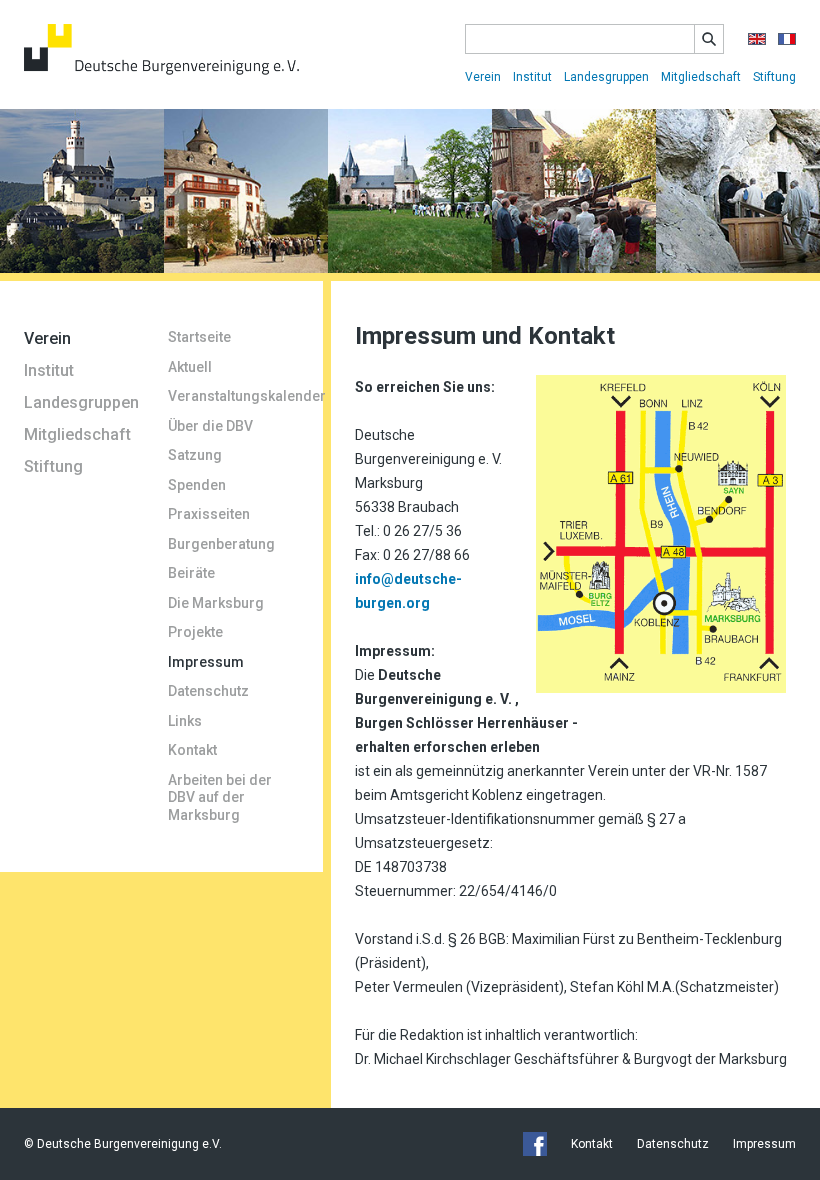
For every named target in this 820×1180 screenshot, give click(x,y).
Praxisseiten (209, 514)
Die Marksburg (216, 603)
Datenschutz (208, 691)
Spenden (197, 485)
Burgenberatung (221, 544)
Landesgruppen (606, 77)
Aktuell (190, 367)
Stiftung (774, 77)
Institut (532, 77)
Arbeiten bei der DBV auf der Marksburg (220, 797)
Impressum (206, 662)
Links (185, 721)
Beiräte (191, 573)
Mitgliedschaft (701, 77)
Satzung (195, 455)
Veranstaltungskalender (234, 396)
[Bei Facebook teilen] (535, 1144)
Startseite (199, 337)
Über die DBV (210, 426)
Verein (483, 77)
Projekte (195, 632)
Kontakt (192, 750)
